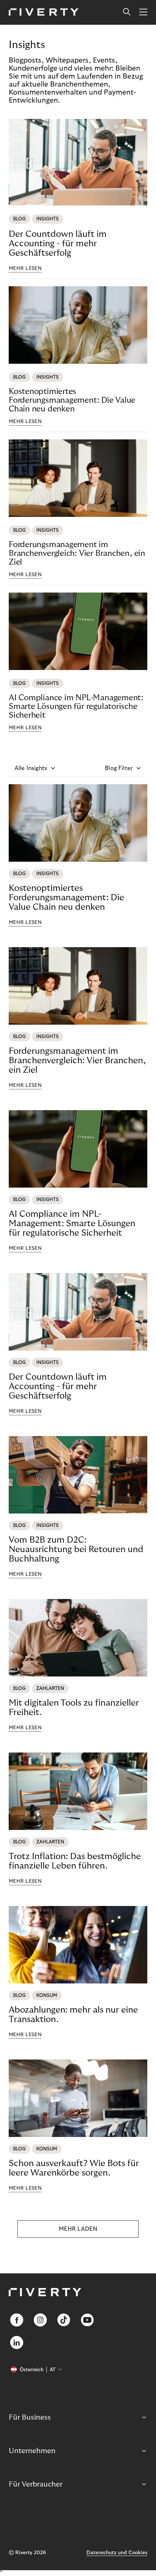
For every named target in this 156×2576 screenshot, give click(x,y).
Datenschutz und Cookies (117, 2553)
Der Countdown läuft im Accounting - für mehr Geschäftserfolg (58, 244)
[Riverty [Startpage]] (44, 13)
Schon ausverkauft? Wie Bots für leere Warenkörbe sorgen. (74, 2168)
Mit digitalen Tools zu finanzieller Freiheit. (74, 1708)
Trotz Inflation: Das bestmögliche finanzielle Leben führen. (75, 1861)
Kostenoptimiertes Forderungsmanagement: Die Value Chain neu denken (72, 400)
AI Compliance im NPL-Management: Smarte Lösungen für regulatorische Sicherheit (76, 706)
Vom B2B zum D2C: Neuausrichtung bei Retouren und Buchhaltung (76, 1549)
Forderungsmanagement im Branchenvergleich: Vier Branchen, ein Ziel (77, 553)
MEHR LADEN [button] (78, 2229)
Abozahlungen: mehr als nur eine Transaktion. (73, 2015)
